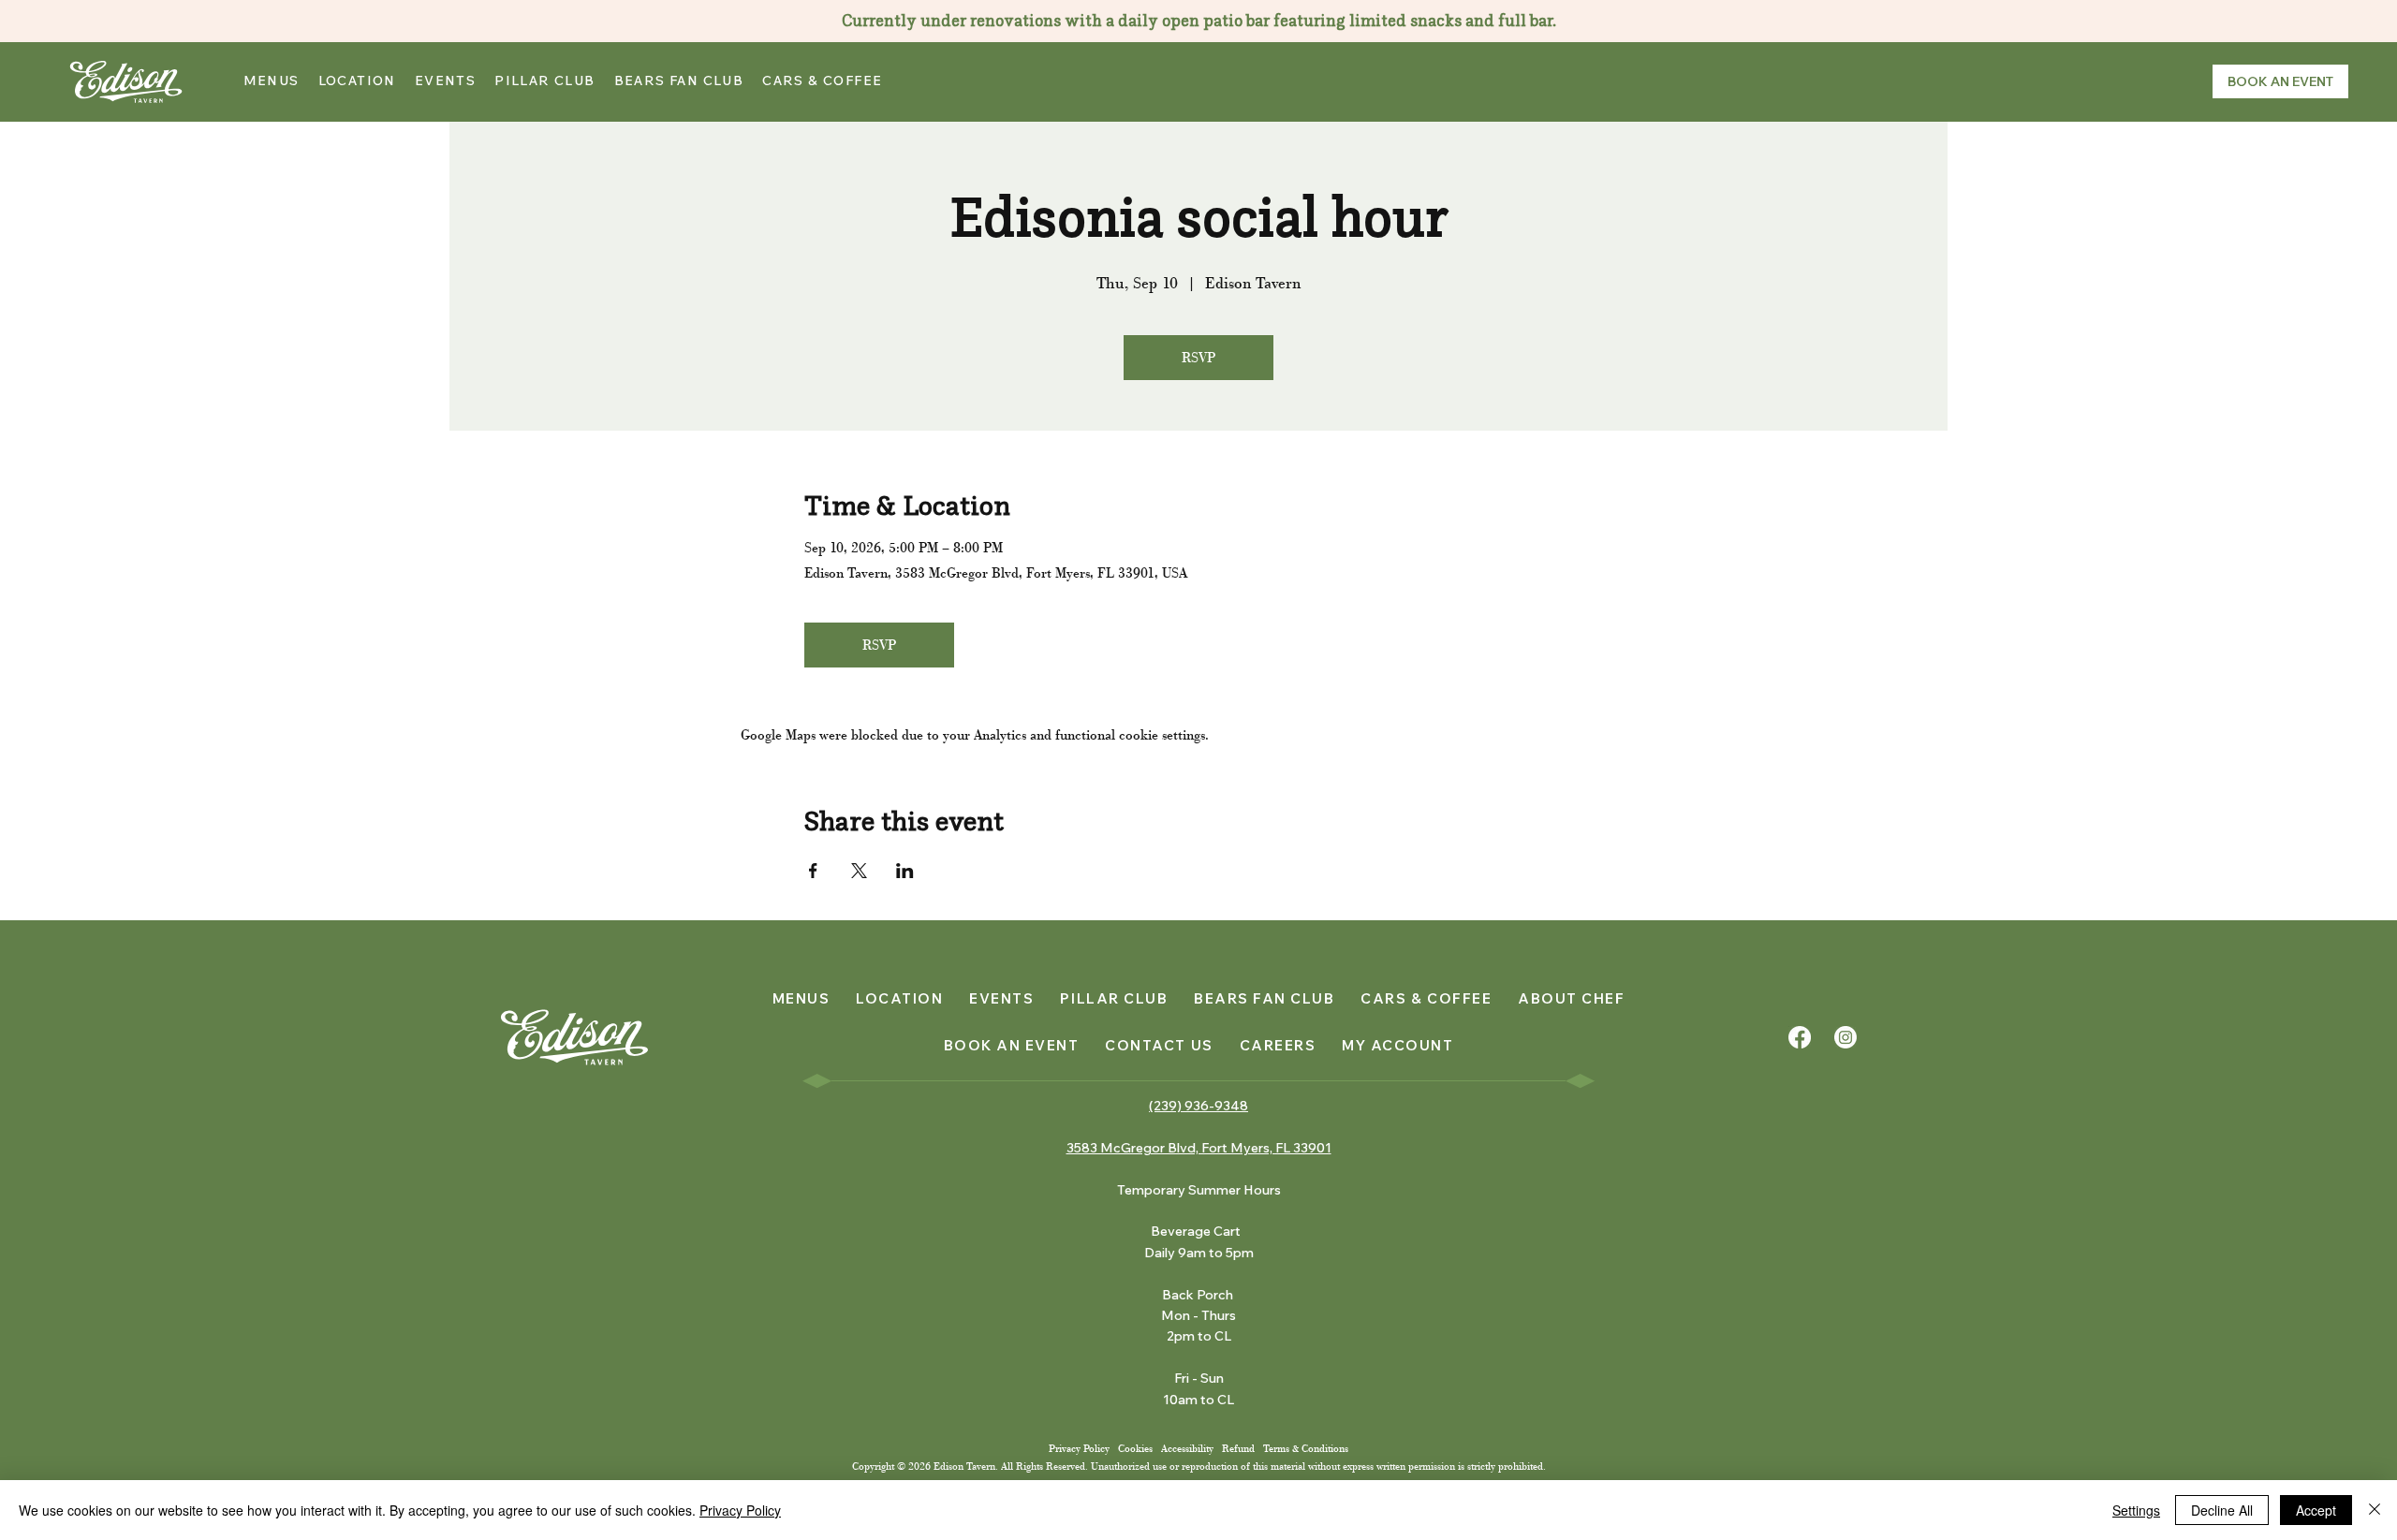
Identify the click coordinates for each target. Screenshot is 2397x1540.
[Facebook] (1800, 1037)
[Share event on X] (859, 871)
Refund (1238, 1449)
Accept (2316, 1510)
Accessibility (1187, 1449)
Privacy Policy (1081, 1449)
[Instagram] (1846, 1037)
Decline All (2222, 1510)
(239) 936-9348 (1198, 1106)
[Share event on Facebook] (813, 871)
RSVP (1198, 358)
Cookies (1135, 1449)
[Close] (2375, 1510)
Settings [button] (2136, 1510)
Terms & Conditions (1306, 1449)
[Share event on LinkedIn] (905, 871)
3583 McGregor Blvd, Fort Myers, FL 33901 (1199, 1148)
